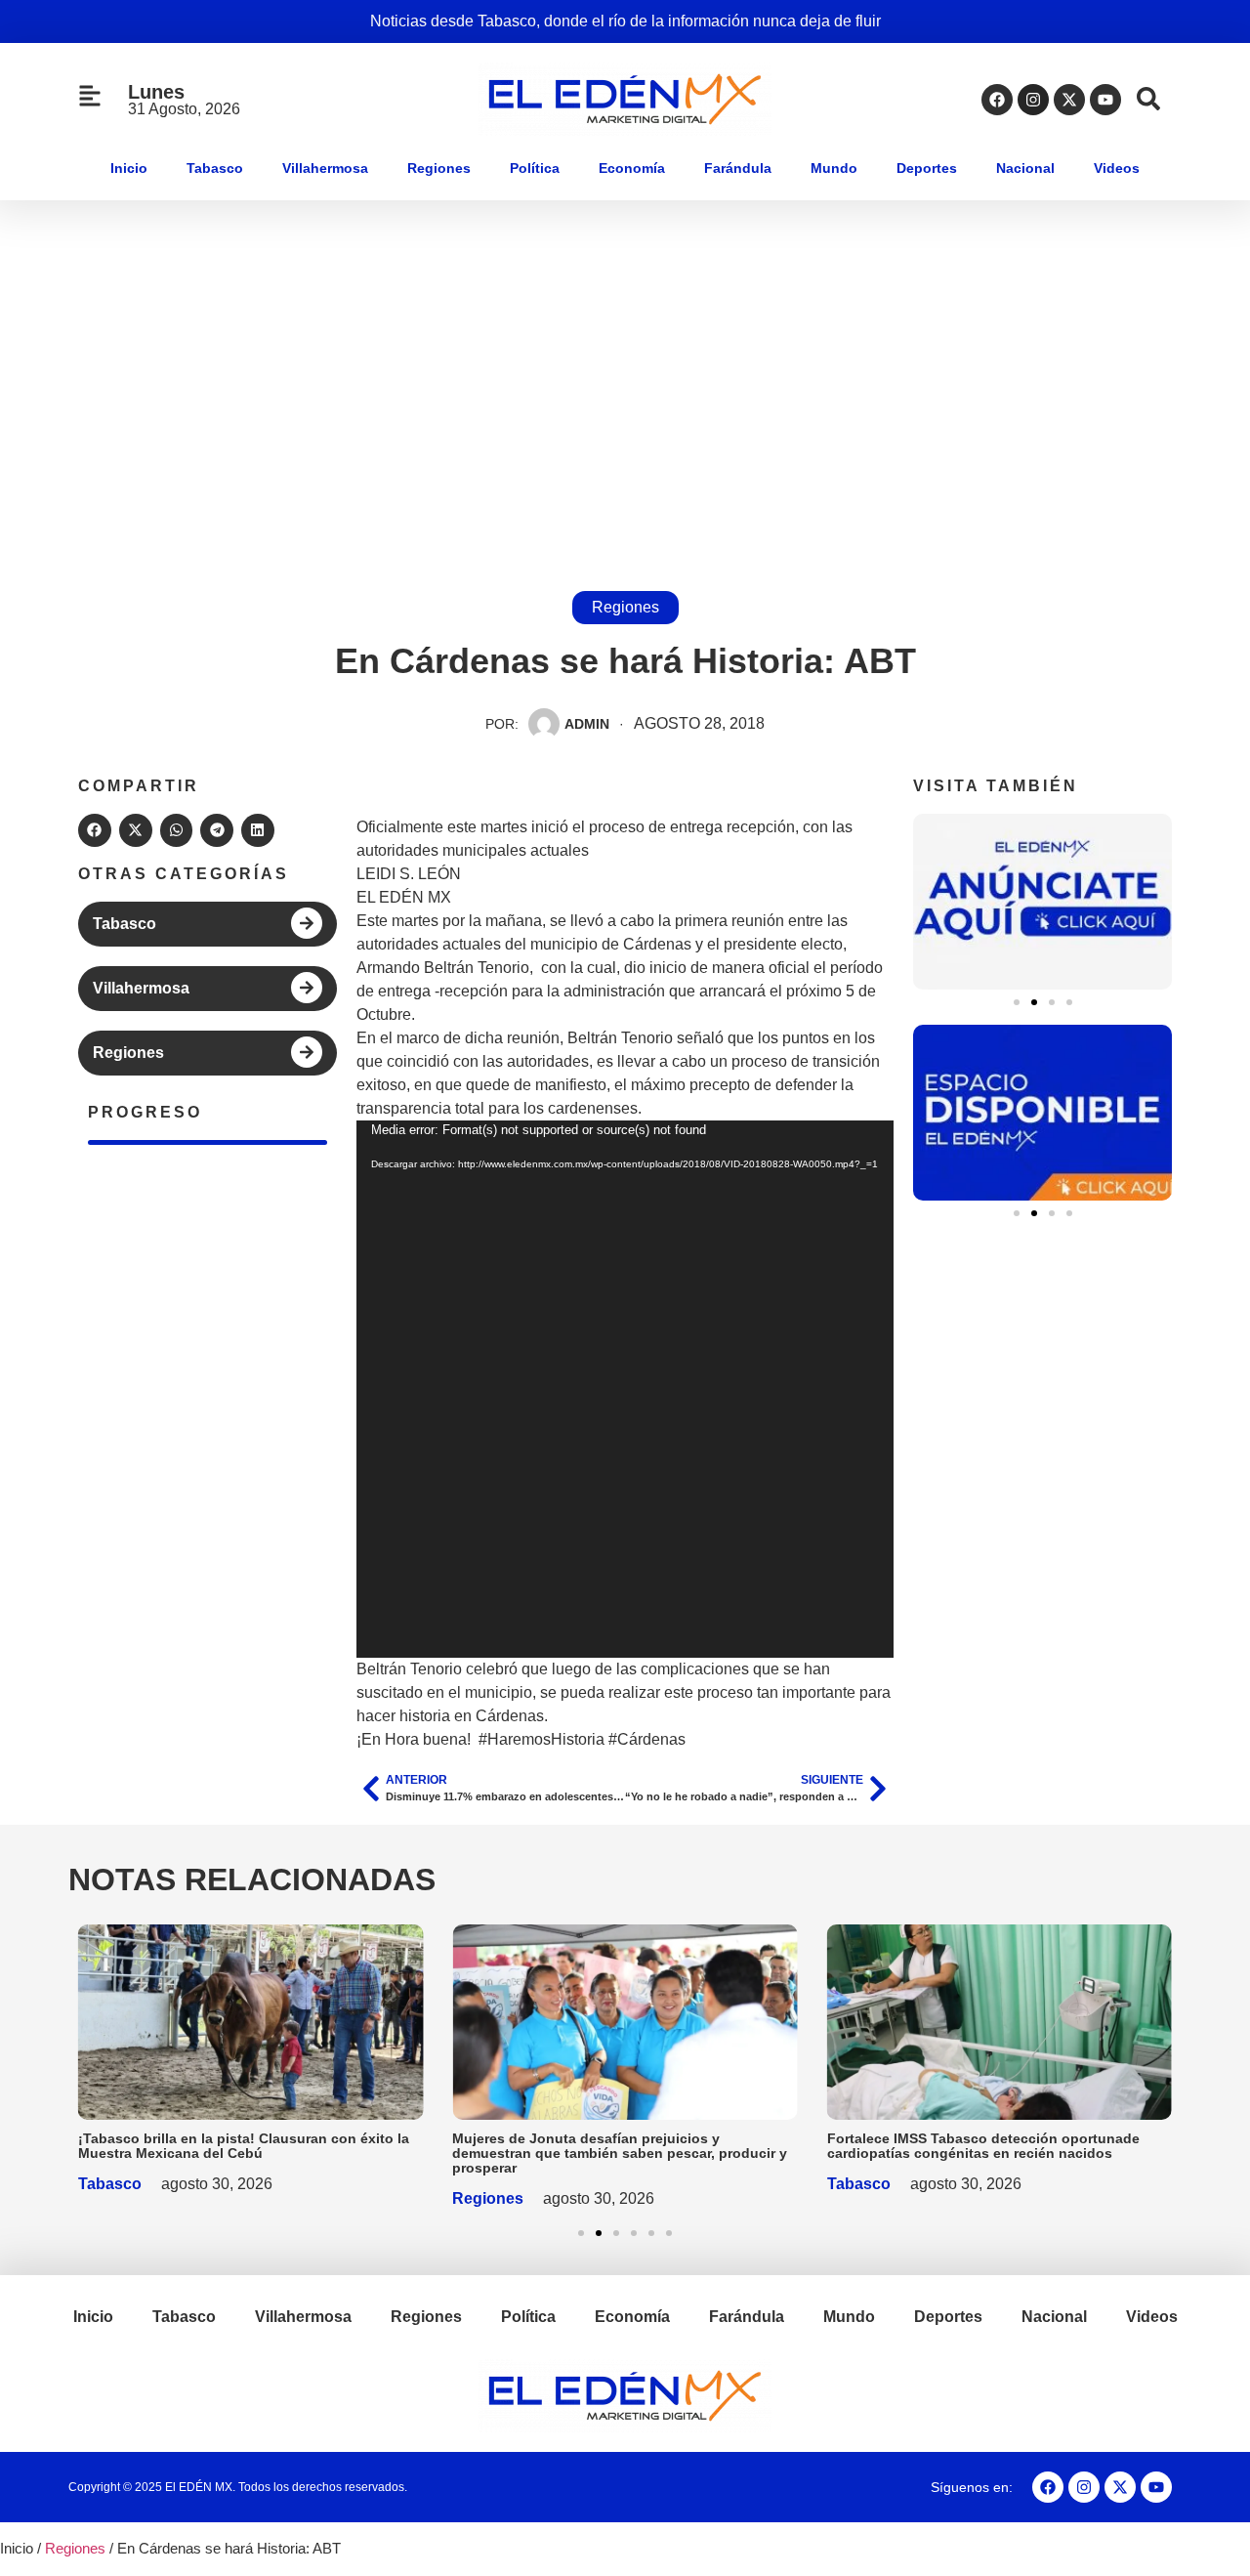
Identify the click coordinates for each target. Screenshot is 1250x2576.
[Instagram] (1033, 100)
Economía (632, 168)
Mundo (834, 168)
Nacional (1025, 168)
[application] (625, 1389)
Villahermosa (325, 168)
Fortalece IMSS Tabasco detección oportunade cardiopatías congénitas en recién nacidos (983, 2146)
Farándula (738, 168)
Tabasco (215, 168)
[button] (95, 830)
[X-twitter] (1069, 100)
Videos (1117, 168)
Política (535, 168)
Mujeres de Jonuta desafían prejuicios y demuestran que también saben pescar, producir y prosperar (620, 2153)
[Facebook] (997, 100)
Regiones (439, 168)
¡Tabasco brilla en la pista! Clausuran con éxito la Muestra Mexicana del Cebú (244, 2146)
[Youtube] (1105, 100)
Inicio (129, 168)
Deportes (927, 168)
